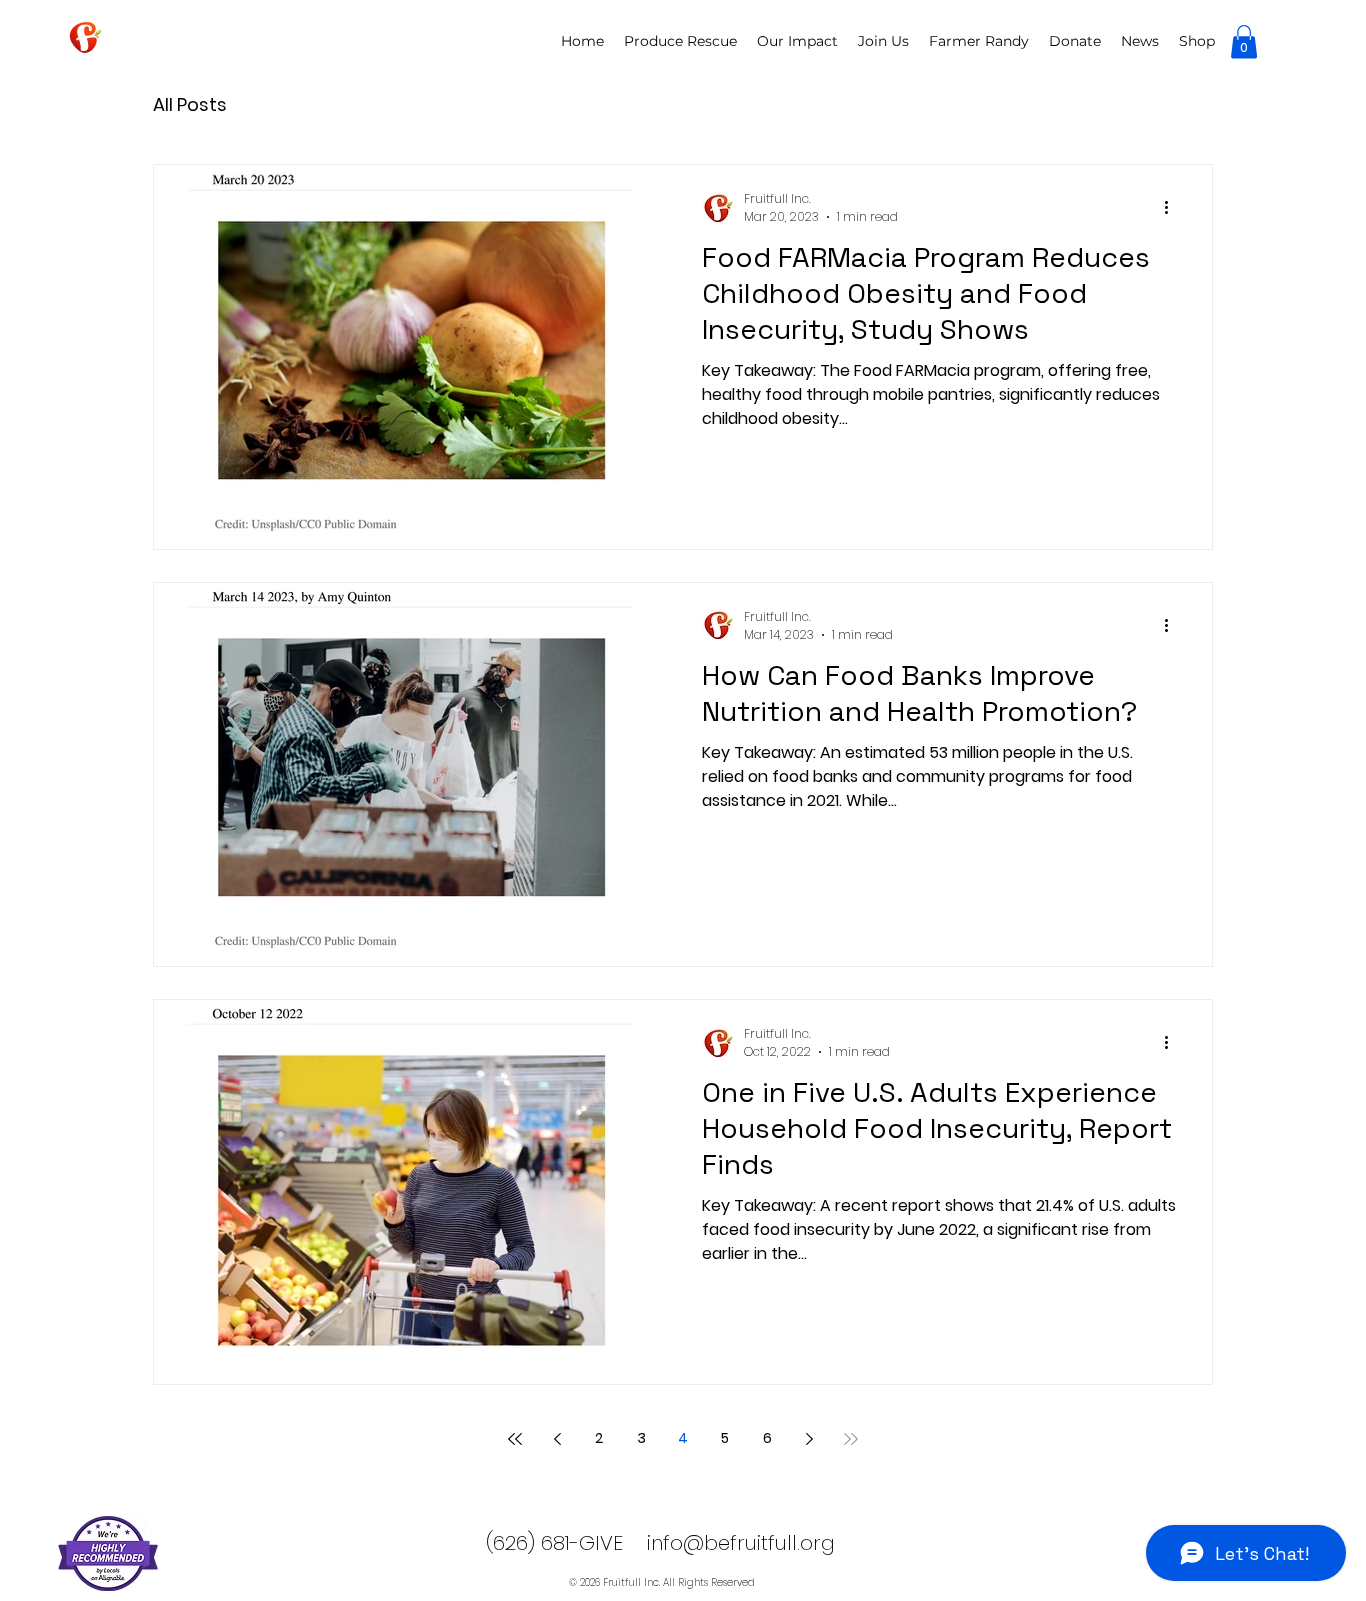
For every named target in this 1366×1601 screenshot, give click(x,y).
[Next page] (809, 1439)
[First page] (515, 1439)
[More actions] (1173, 208)
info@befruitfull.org (741, 1543)
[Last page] (851, 1439)
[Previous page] (557, 1439)
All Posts (190, 104)
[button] (1244, 41)
